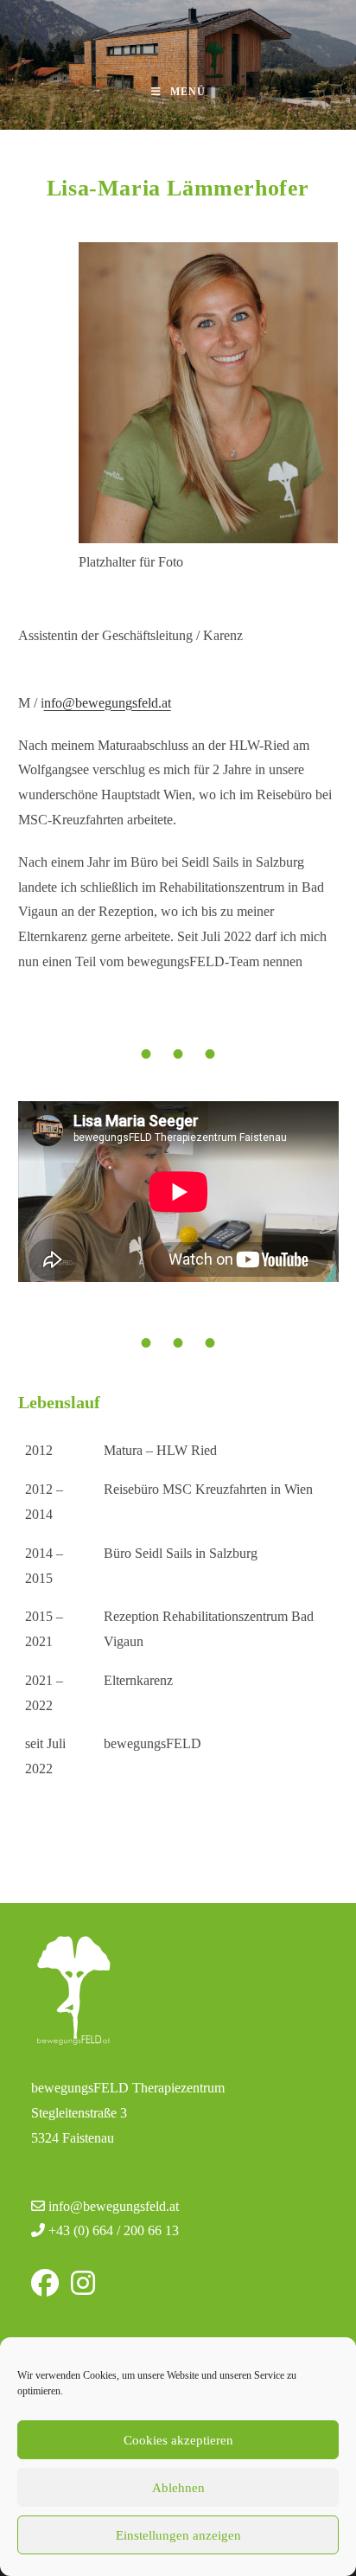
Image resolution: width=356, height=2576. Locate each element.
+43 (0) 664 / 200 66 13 (114, 2230)
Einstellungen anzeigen (178, 2535)
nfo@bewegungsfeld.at (108, 703)
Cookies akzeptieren (178, 2440)
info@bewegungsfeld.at (114, 2206)
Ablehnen (178, 2488)
